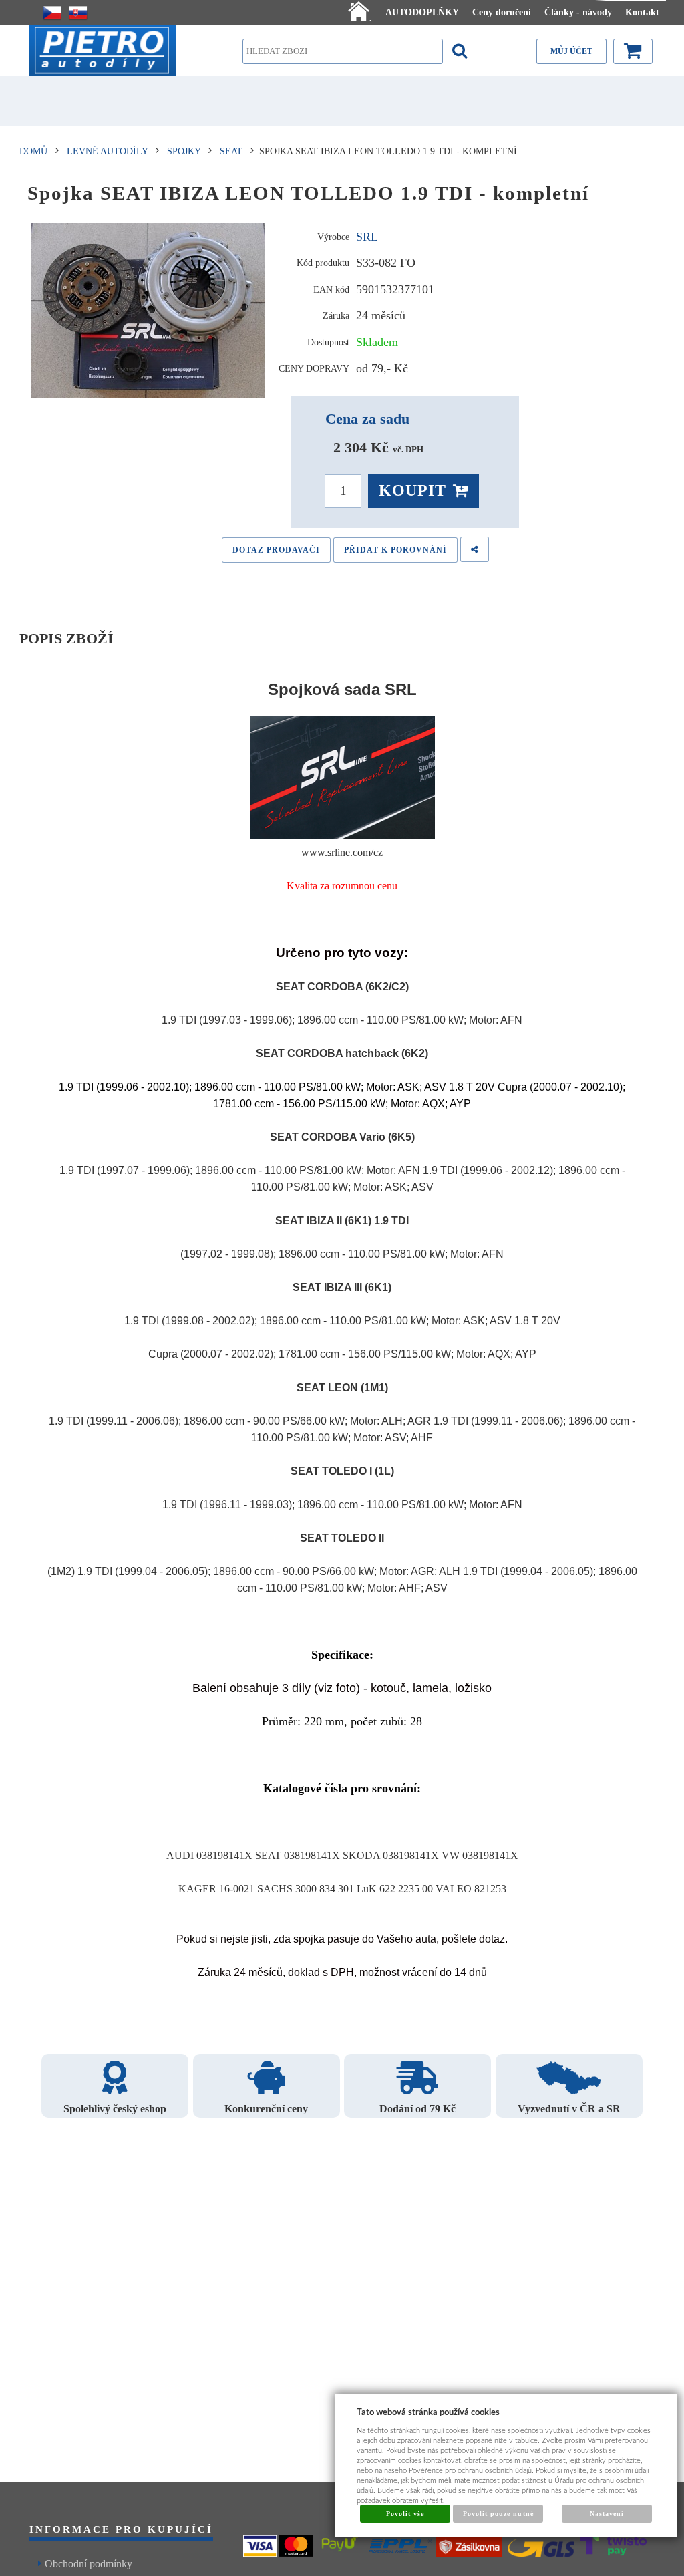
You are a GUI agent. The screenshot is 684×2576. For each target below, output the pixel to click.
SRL (367, 237)
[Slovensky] (78, 13)
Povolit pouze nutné (498, 2514)
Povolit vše (405, 2514)
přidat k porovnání (395, 550)
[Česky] (52, 13)
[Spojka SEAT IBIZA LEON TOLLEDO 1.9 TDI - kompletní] (149, 311)
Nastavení (607, 2514)
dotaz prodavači (276, 550)
